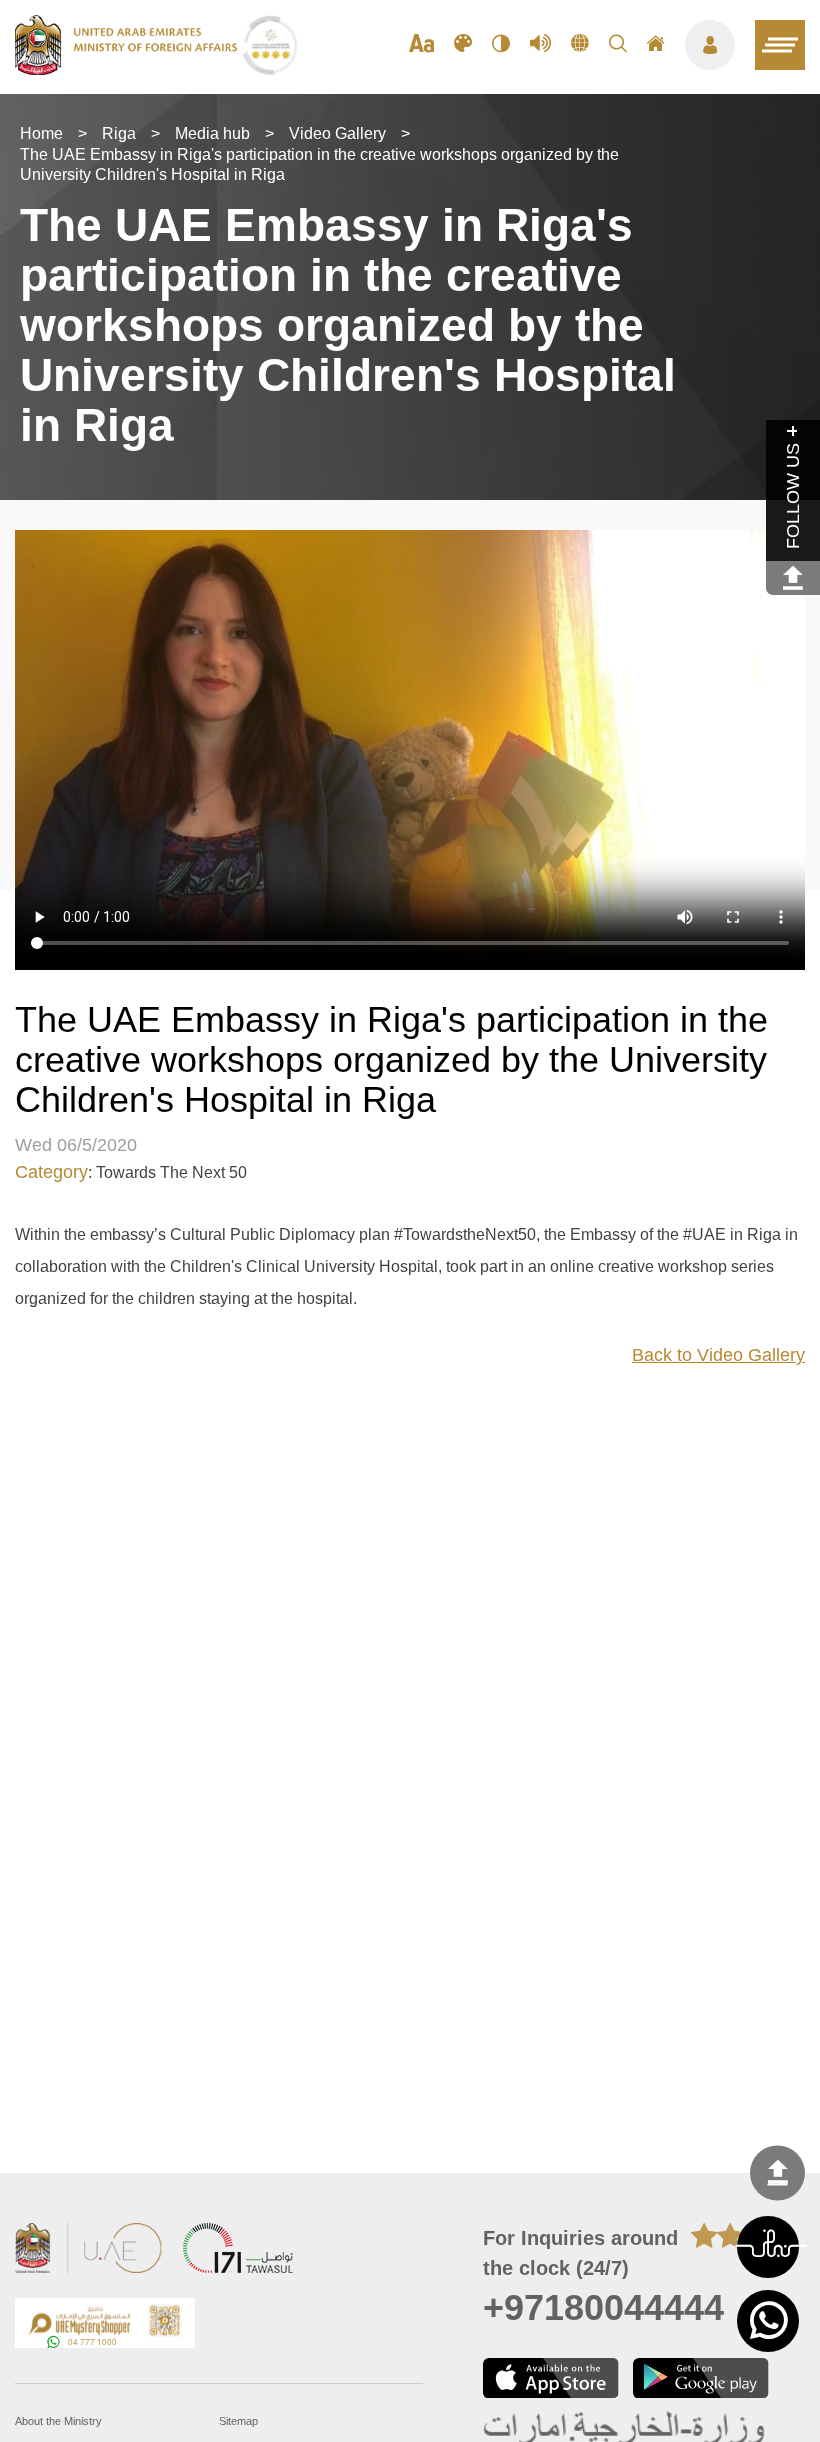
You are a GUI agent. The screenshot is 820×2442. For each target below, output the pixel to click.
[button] (768, 2247)
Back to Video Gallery (718, 1355)
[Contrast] (501, 45)
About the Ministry (58, 2421)
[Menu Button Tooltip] (710, 45)
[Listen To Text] (540, 45)
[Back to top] (777, 2172)
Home (41, 133)
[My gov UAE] (238, 2250)
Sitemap (238, 2421)
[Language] (580, 45)
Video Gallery (337, 133)
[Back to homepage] (128, 69)
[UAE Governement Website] (89, 2250)
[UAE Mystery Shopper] (105, 2325)
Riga (119, 133)
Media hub (212, 133)
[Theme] (463, 45)
